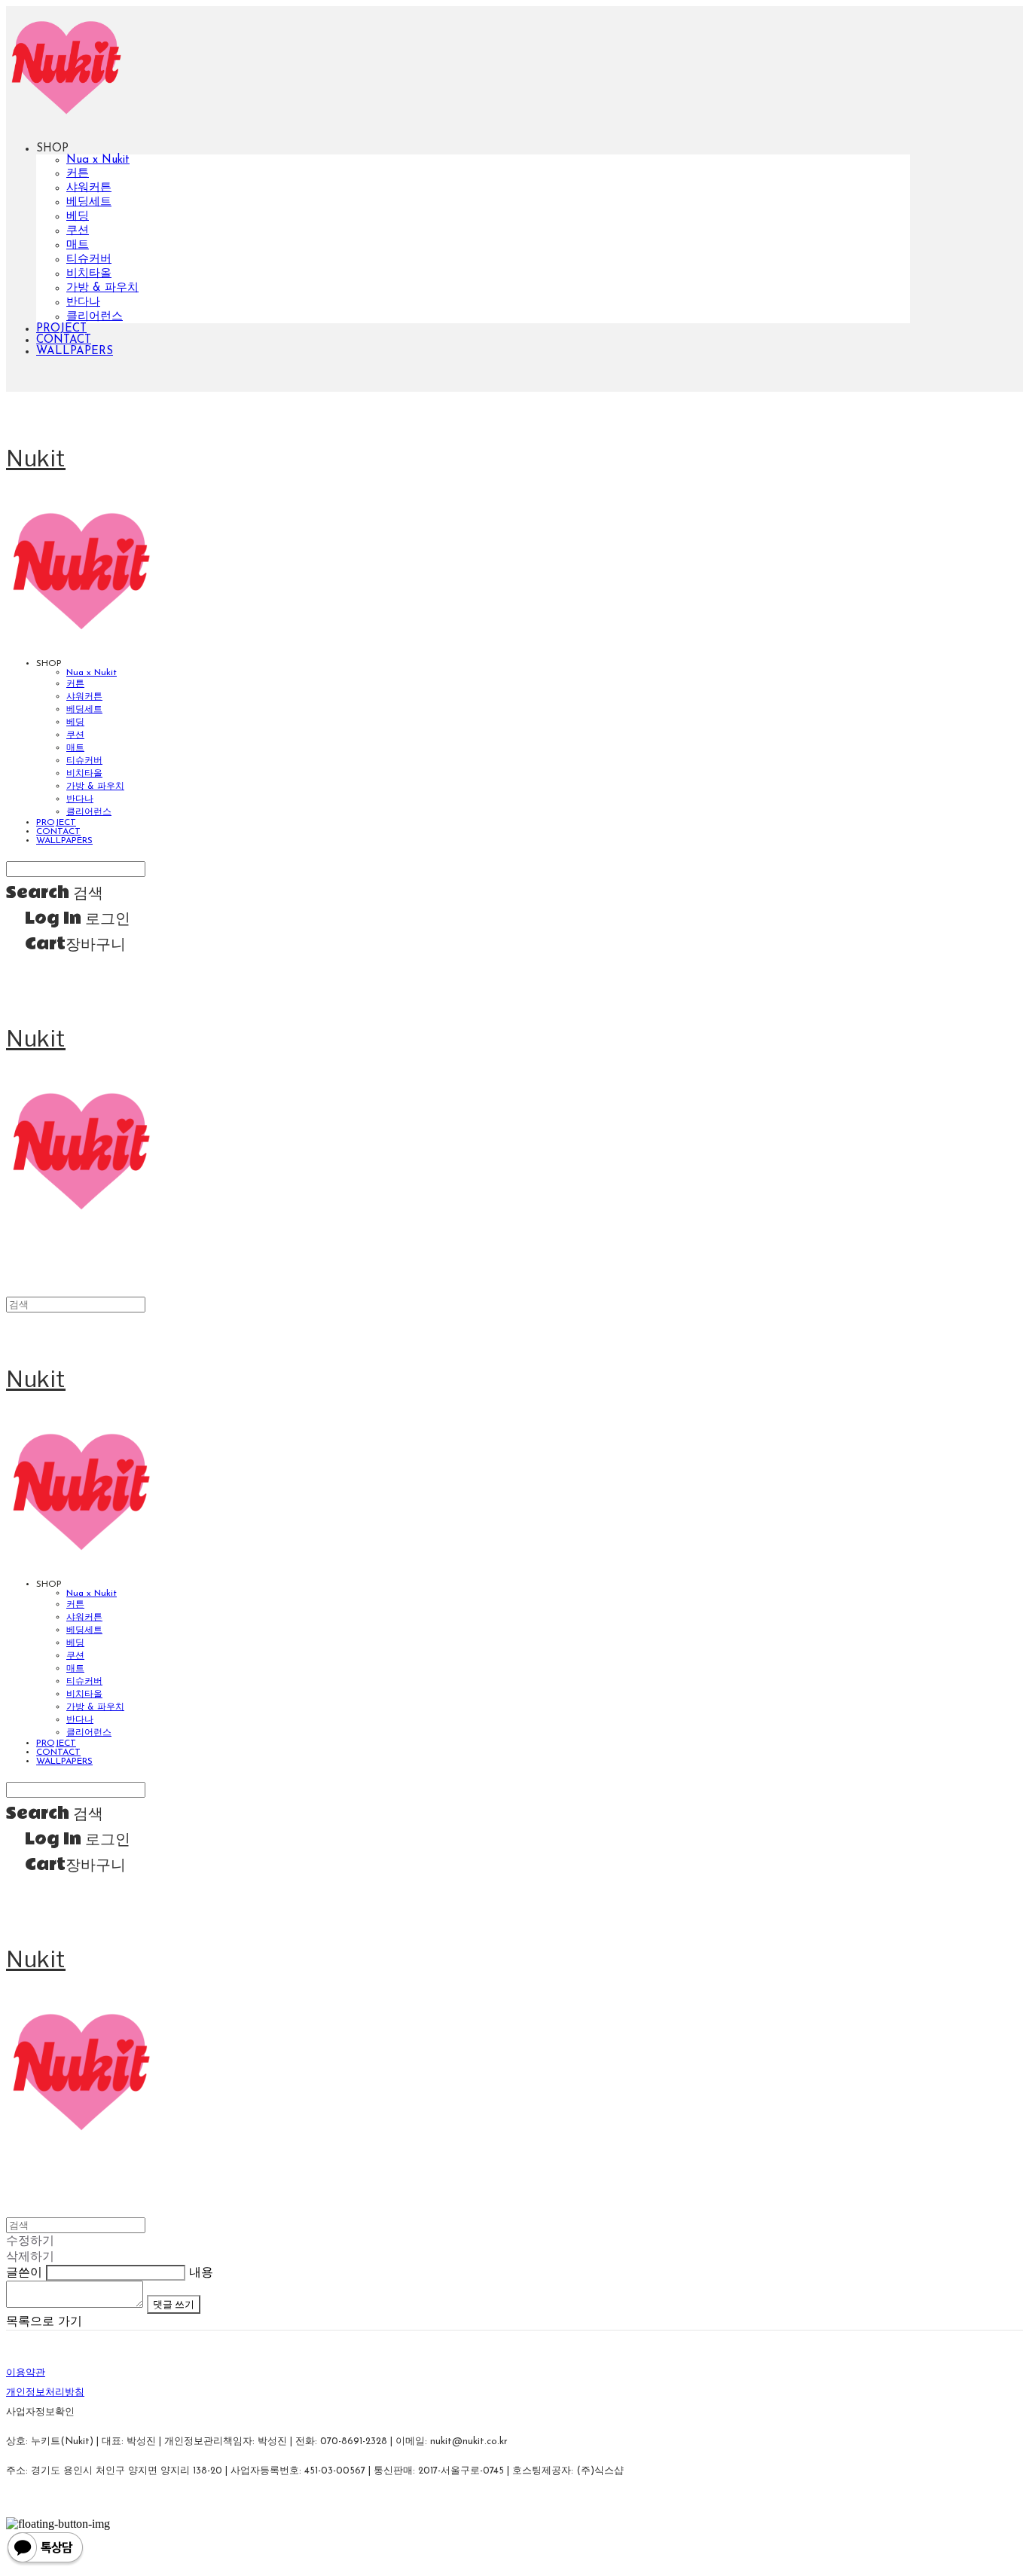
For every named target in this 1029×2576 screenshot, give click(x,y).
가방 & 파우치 (102, 288)
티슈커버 (89, 260)
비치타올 (89, 274)
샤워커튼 (89, 188)
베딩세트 (89, 202)
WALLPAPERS (75, 351)
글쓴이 (24, 2273)
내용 (201, 2273)
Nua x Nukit (98, 160)
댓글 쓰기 (174, 2304)
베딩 (78, 217)
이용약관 (26, 2373)
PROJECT (61, 329)
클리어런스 (95, 317)
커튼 (78, 174)
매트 (78, 245)
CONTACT (64, 340)
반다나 (83, 303)
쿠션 (78, 231)
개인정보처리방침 (45, 2393)
